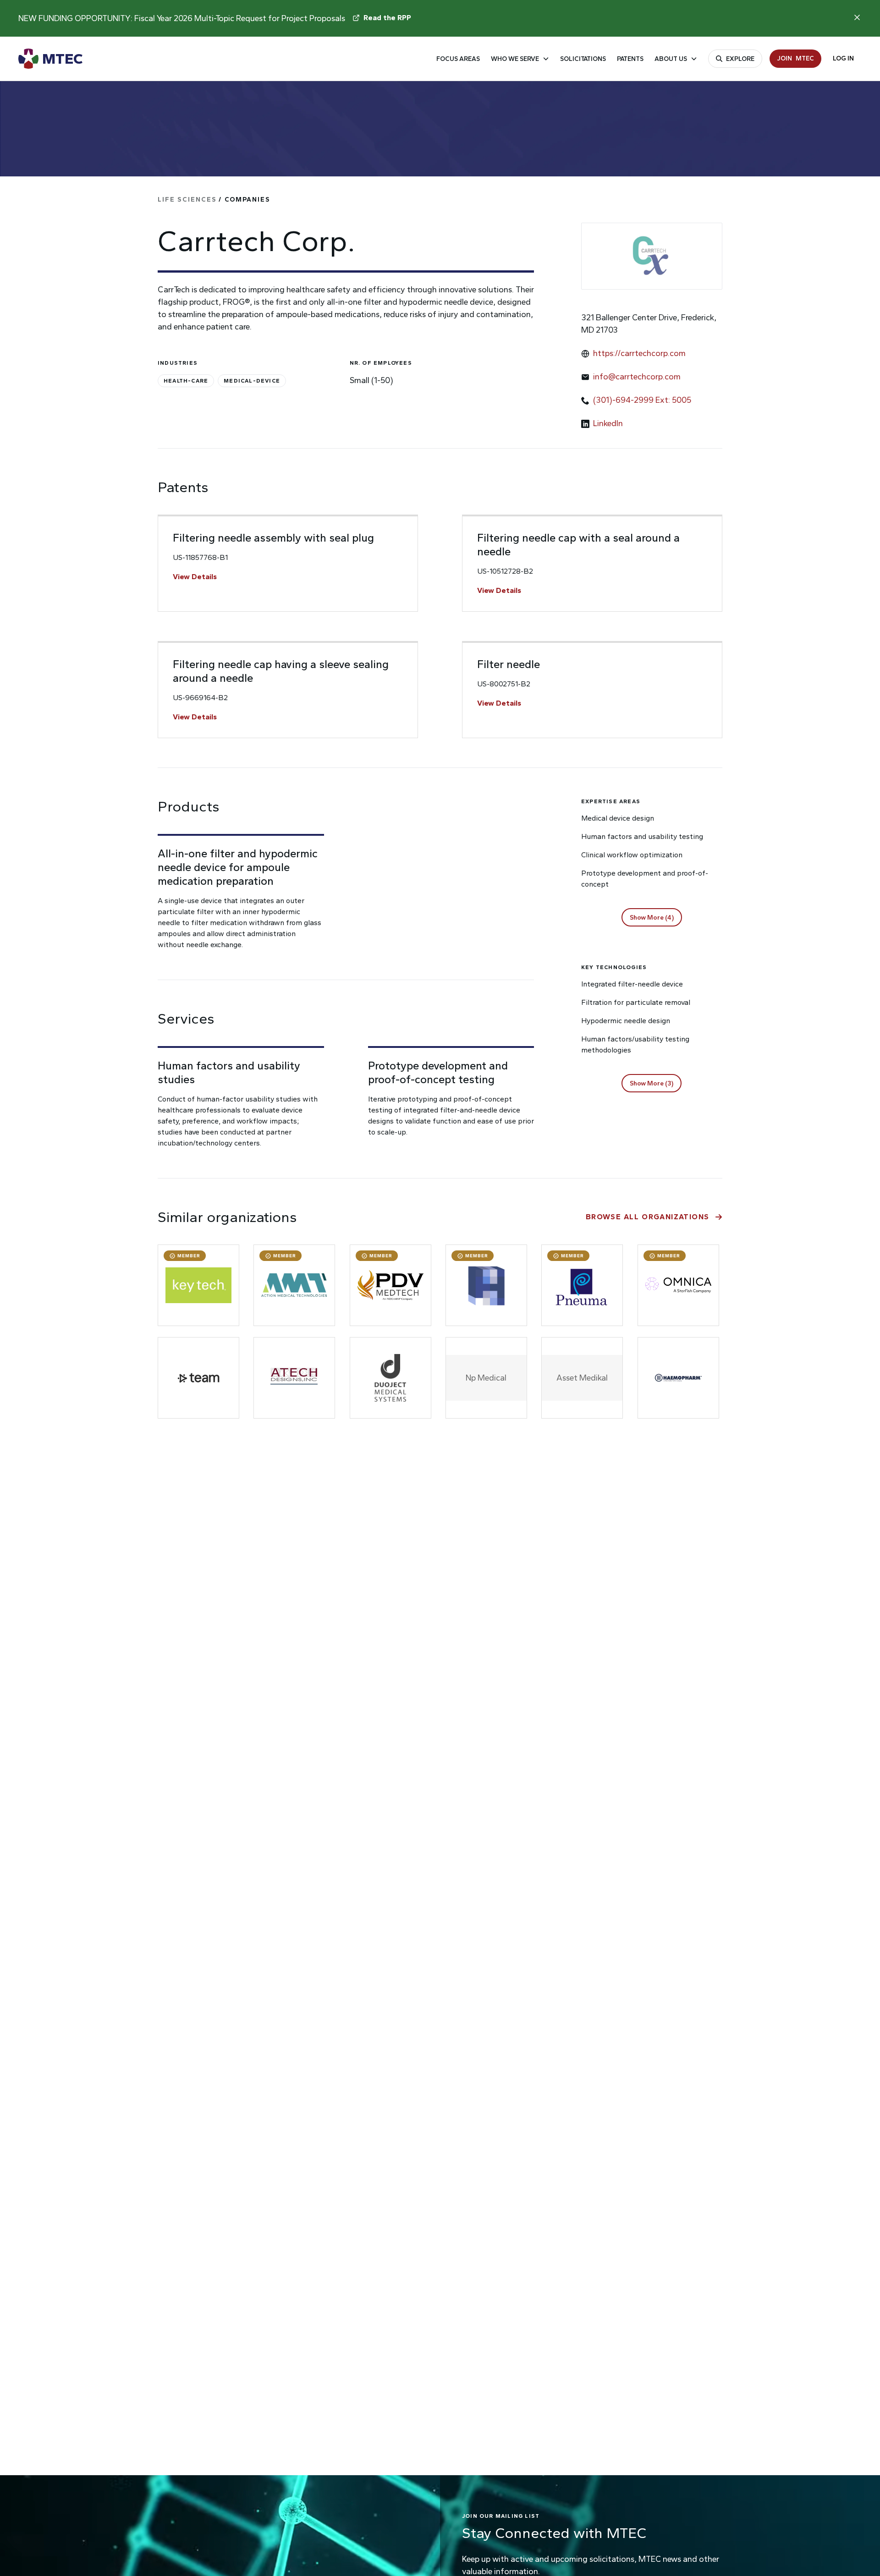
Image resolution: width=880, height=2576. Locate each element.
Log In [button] (843, 58)
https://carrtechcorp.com (639, 353)
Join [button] (795, 58)
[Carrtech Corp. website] (652, 256)
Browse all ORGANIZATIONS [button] (648, 1217)
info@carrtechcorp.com (637, 377)
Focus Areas (458, 59)
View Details (195, 577)
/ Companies (214, 200)
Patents (630, 59)
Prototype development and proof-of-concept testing (438, 1072)
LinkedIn (608, 423)
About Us (671, 59)
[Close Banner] (857, 17)
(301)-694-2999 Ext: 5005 (642, 400)
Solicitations (583, 59)
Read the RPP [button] (387, 18)
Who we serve (515, 59)
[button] (652, 917)
